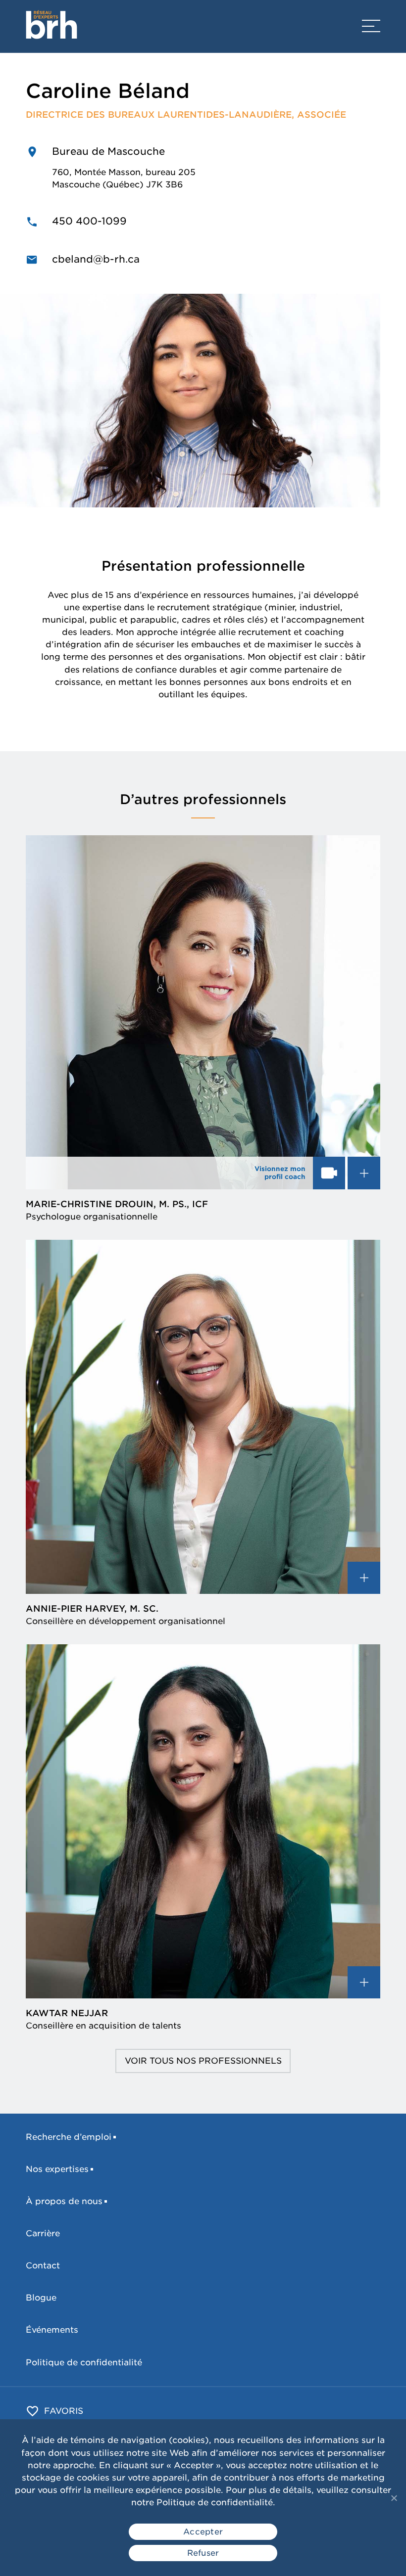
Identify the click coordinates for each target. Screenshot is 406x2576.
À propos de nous (64, 2201)
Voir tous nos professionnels (203, 2061)
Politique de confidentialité (84, 2362)
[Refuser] (394, 2498)
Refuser (203, 2553)
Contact (43, 2265)
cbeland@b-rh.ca (96, 259)
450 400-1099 (89, 221)
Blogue (41, 2298)
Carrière (43, 2233)
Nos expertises (57, 2169)
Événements (52, 2330)
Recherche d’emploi (69, 2137)
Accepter (203, 2532)
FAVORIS (64, 2411)
